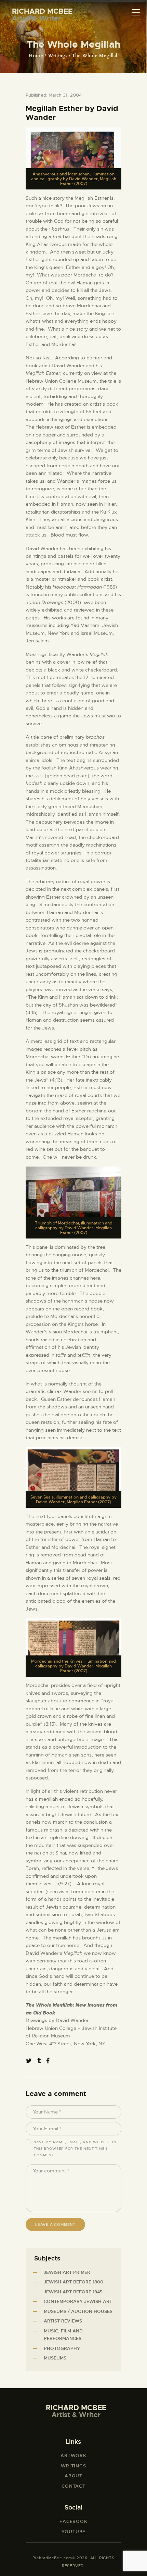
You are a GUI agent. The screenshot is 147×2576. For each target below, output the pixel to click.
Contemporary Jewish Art (78, 2301)
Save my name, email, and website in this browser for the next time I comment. (75, 2149)
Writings (58, 56)
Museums (55, 2358)
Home (36, 56)
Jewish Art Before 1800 (73, 2282)
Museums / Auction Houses (78, 2311)
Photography (62, 2348)
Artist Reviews (63, 2321)
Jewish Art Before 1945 (73, 2292)
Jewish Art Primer (67, 2272)
